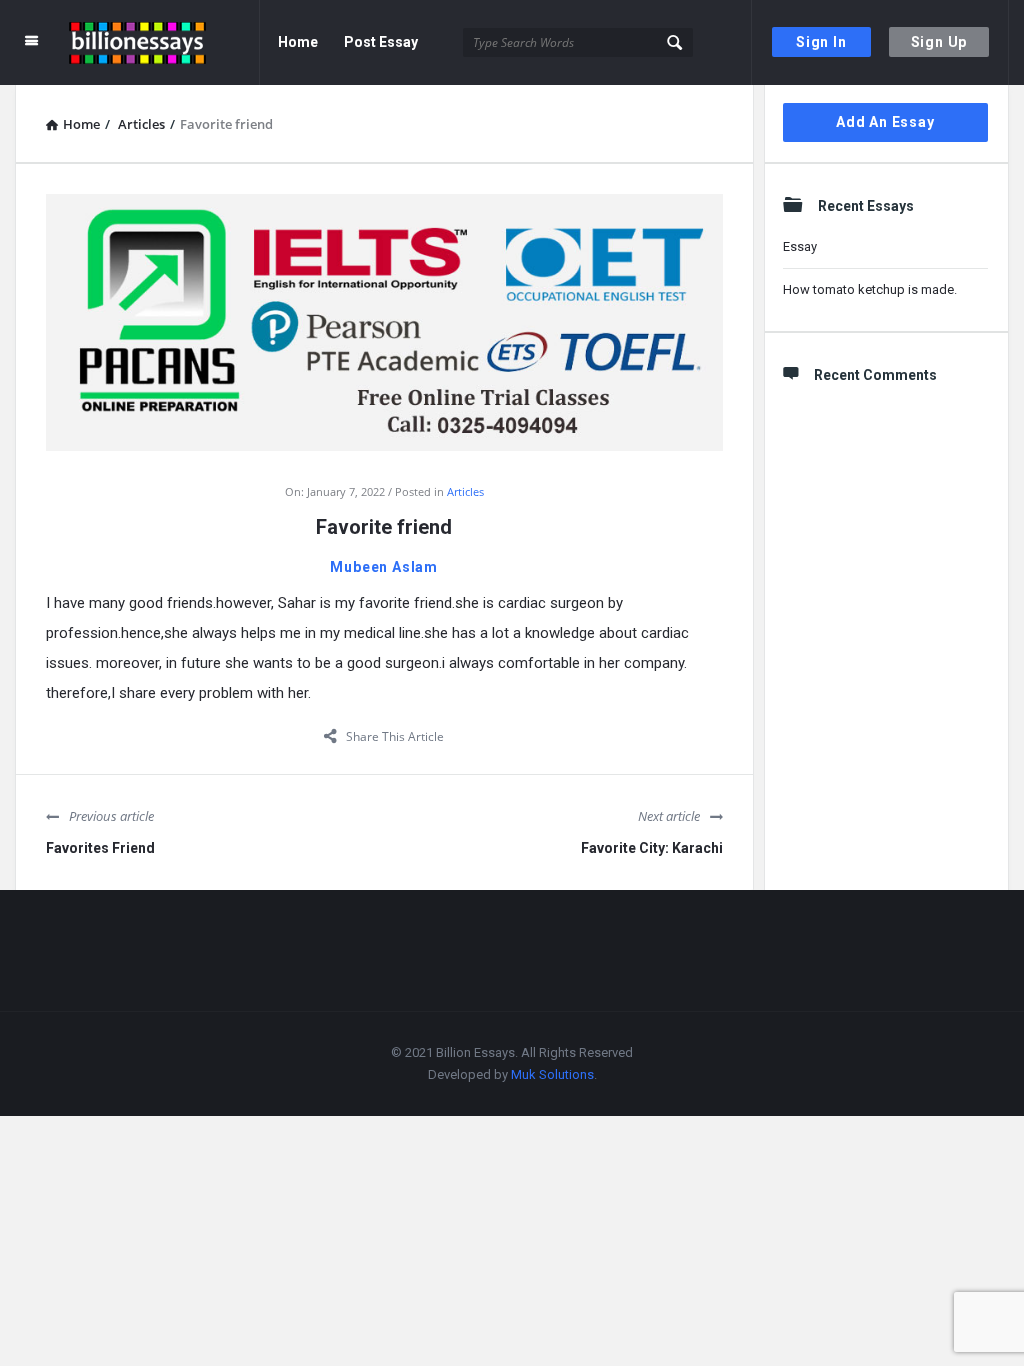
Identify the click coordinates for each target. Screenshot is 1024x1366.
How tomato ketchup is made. (870, 289)
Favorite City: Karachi (652, 848)
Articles (465, 491)
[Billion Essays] (164, 42)
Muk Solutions (552, 1074)
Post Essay (381, 42)
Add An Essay (885, 122)
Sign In (821, 42)
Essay (800, 246)
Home (298, 42)
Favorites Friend (100, 848)
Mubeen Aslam (384, 567)
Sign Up (939, 42)
